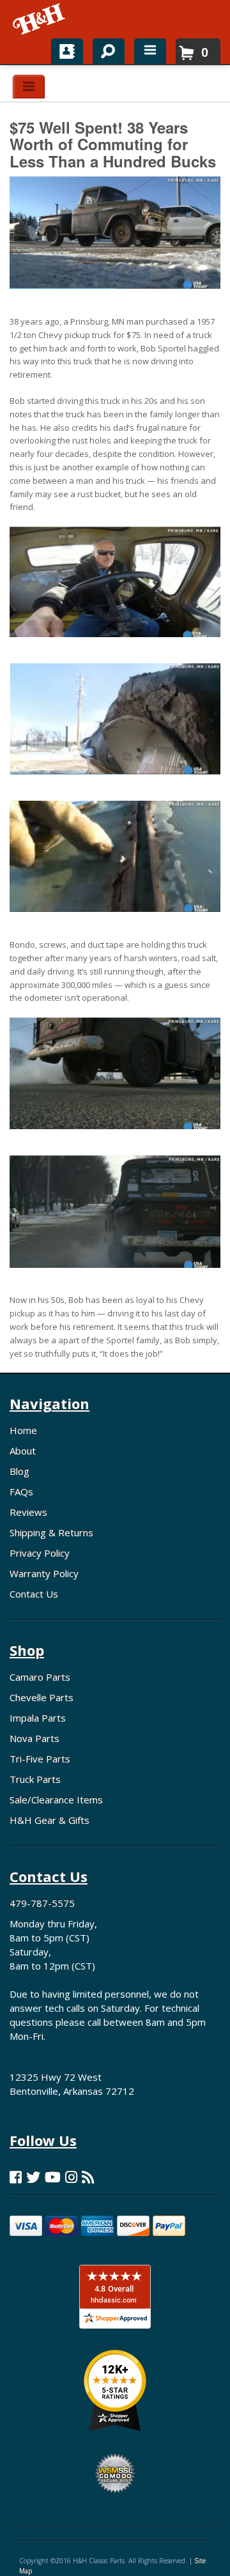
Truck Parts (35, 1779)
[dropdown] (150, 51)
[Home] (40, 19)
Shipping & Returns (51, 1532)
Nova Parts (34, 1738)
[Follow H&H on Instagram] (71, 2177)
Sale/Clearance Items (56, 1800)
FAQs (21, 1492)
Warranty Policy (44, 1573)
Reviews (28, 1512)
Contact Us (34, 1594)
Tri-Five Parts (40, 1759)
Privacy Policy (40, 1553)
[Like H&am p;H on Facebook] (16, 2177)
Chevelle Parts (42, 1697)
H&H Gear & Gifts (50, 1820)
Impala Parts (38, 1718)
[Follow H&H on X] (33, 2177)
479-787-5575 (42, 1903)
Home (23, 1430)
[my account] (67, 51)
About (23, 1451)
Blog (19, 1471)
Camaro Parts (40, 1677)
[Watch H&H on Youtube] (53, 2177)
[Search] (104, 49)
